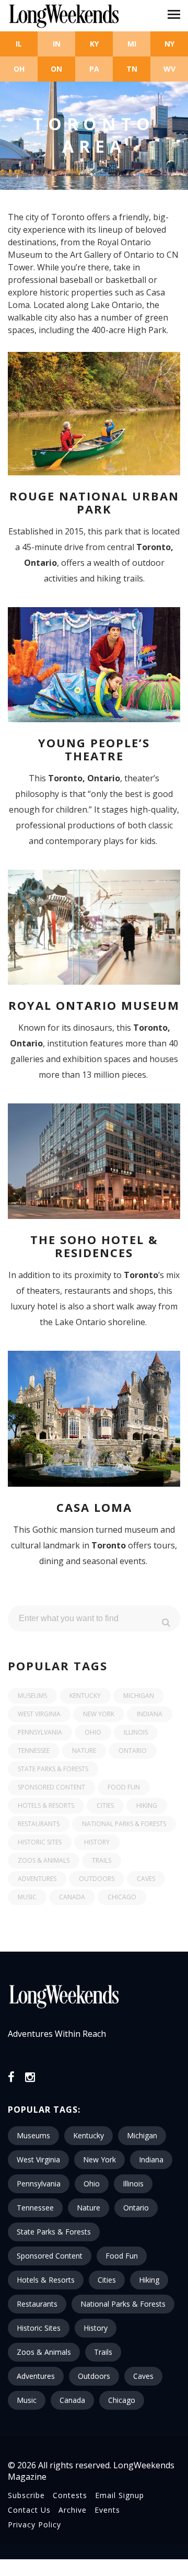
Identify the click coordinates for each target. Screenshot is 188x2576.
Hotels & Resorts (46, 1805)
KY (94, 44)
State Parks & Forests (53, 1769)
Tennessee (34, 1751)
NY (169, 44)
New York (99, 1714)
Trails (102, 1860)
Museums (32, 1696)
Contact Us (29, 2510)
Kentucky (85, 1696)
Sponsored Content (51, 1787)
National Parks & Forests (124, 1824)
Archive (73, 2510)
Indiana (150, 1714)
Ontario (133, 1751)
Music (27, 1897)
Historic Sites (40, 1842)
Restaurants (39, 1824)
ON (56, 69)
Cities (105, 1805)
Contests (70, 2495)
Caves (146, 1879)
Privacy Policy (34, 2524)
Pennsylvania (40, 1732)
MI (132, 44)
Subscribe (26, 2495)
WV (169, 69)
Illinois (136, 1732)
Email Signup (120, 2495)
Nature (84, 1751)
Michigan (139, 1696)
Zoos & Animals (44, 1860)
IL (19, 44)
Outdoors (97, 1879)
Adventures (37, 1879)
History (97, 1842)
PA (94, 69)
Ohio (93, 1732)
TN (132, 69)
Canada (72, 1897)
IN (57, 44)
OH (19, 69)
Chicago (122, 1897)
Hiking (147, 1805)
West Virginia (39, 1714)
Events (107, 2510)
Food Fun (124, 1787)
